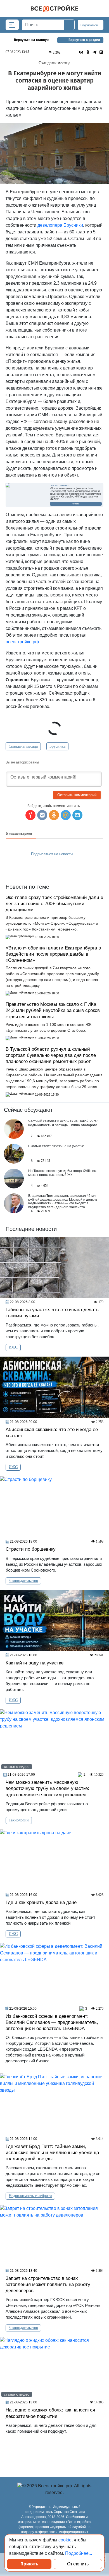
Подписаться (89, 25)
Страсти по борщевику (31, 1549)
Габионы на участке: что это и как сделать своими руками (52, 1313)
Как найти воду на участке (35, 1663)
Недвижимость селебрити (30, 2196)
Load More (54, 2453)
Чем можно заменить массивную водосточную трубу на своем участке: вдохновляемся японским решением (47, 1788)
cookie (65, 2540)
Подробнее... (79, 2553)
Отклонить (78, 2564)
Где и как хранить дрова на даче (42, 1902)
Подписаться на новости (52, 854)
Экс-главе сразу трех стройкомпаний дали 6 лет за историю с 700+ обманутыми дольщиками (54, 904)
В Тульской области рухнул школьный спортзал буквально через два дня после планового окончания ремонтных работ (51, 1055)
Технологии (19, 1820)
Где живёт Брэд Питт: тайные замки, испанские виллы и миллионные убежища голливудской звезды (52, 2153)
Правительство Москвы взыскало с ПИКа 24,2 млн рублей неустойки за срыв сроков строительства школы (53, 1010)
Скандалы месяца (23, 746)
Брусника (57, 746)
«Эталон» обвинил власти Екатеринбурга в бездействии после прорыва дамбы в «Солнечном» (53, 954)
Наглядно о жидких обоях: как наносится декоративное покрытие (50, 2413)
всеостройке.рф (22, 642)
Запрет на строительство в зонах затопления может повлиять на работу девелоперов (48, 2284)
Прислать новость (51, 867)
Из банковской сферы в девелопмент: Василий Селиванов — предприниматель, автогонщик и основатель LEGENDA (52, 2022)
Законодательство (23, 1581)
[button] (77, 815)
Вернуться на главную (32, 40)
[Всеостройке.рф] (54, 9)
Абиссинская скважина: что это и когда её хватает (52, 1433)
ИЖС (13, 1347)
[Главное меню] (12, 25)
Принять (29, 2564)
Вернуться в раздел (84, 40)
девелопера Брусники (60, 225)
